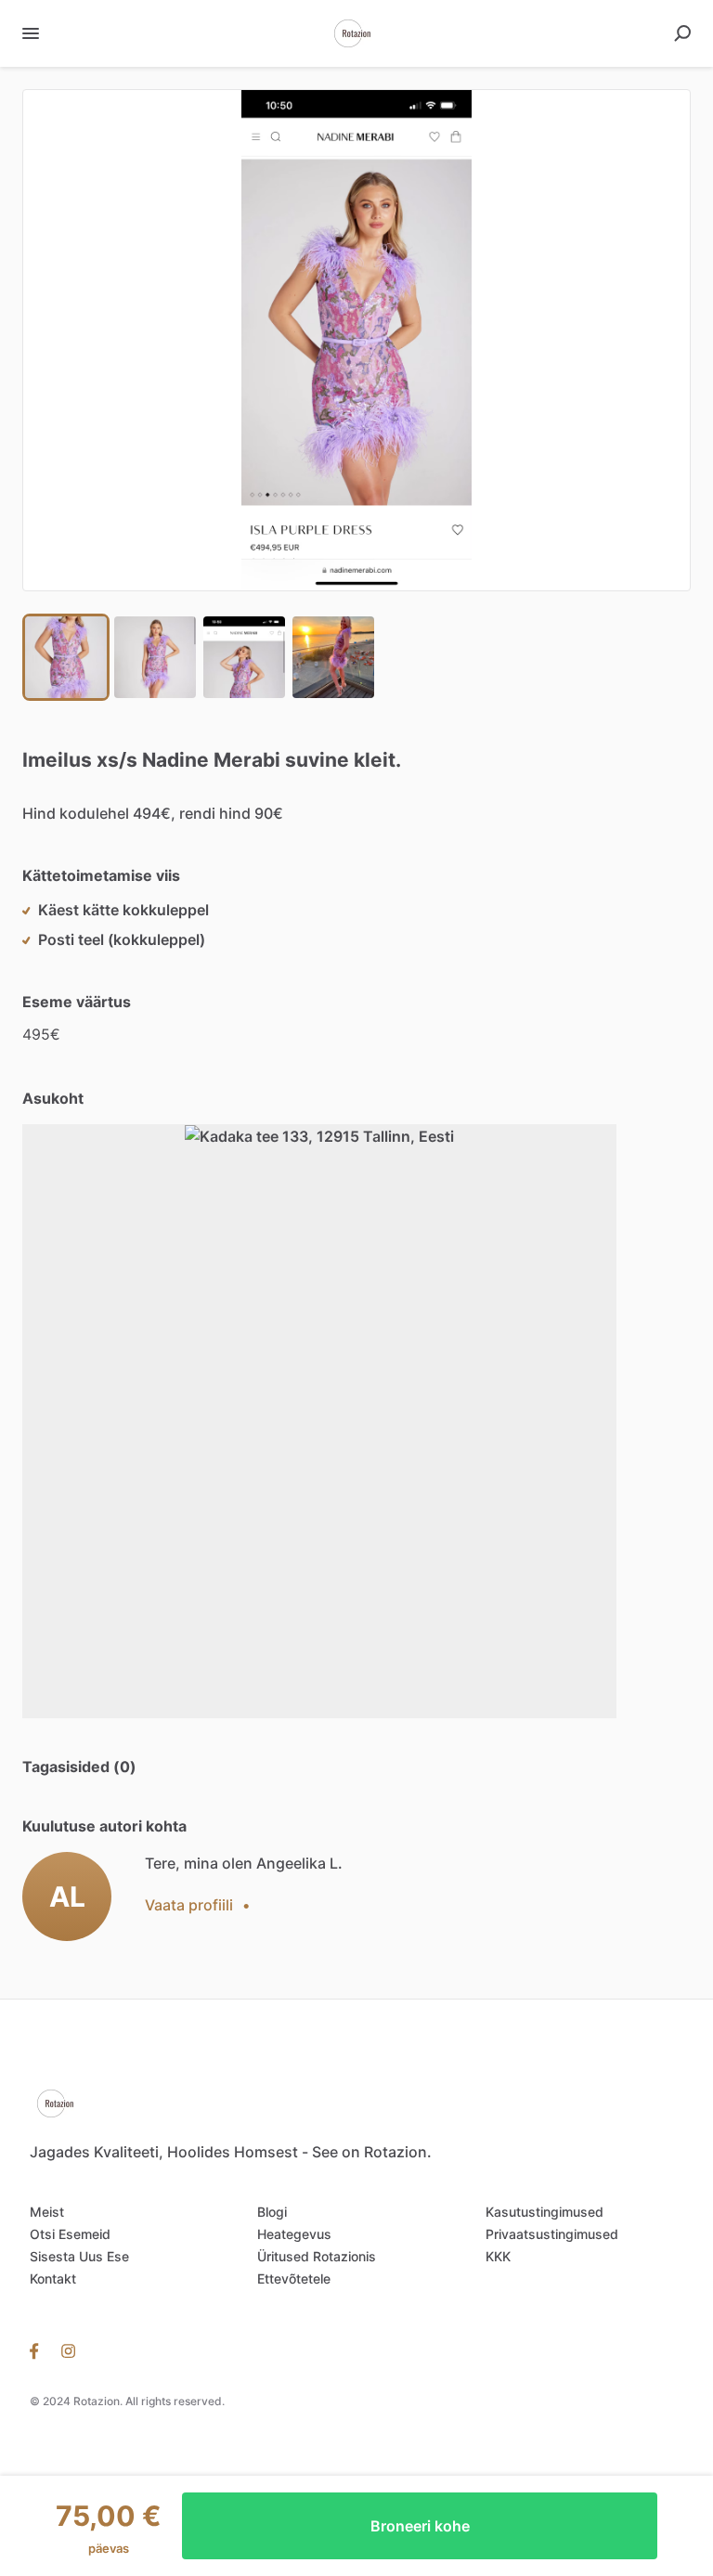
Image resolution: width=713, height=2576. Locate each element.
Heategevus (294, 2234)
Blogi (272, 2212)
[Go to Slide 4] (333, 657)
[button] (356, 340)
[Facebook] (40, 2349)
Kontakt (53, 2278)
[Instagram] (68, 2349)
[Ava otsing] (682, 33)
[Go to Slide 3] (244, 657)
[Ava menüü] (31, 33)
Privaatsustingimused (552, 2234)
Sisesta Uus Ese (79, 2256)
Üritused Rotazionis (317, 2256)
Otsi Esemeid (70, 2234)
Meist (47, 2212)
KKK (498, 2256)
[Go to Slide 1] (66, 657)
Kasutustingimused (544, 2212)
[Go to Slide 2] (155, 657)
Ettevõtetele (294, 2278)
